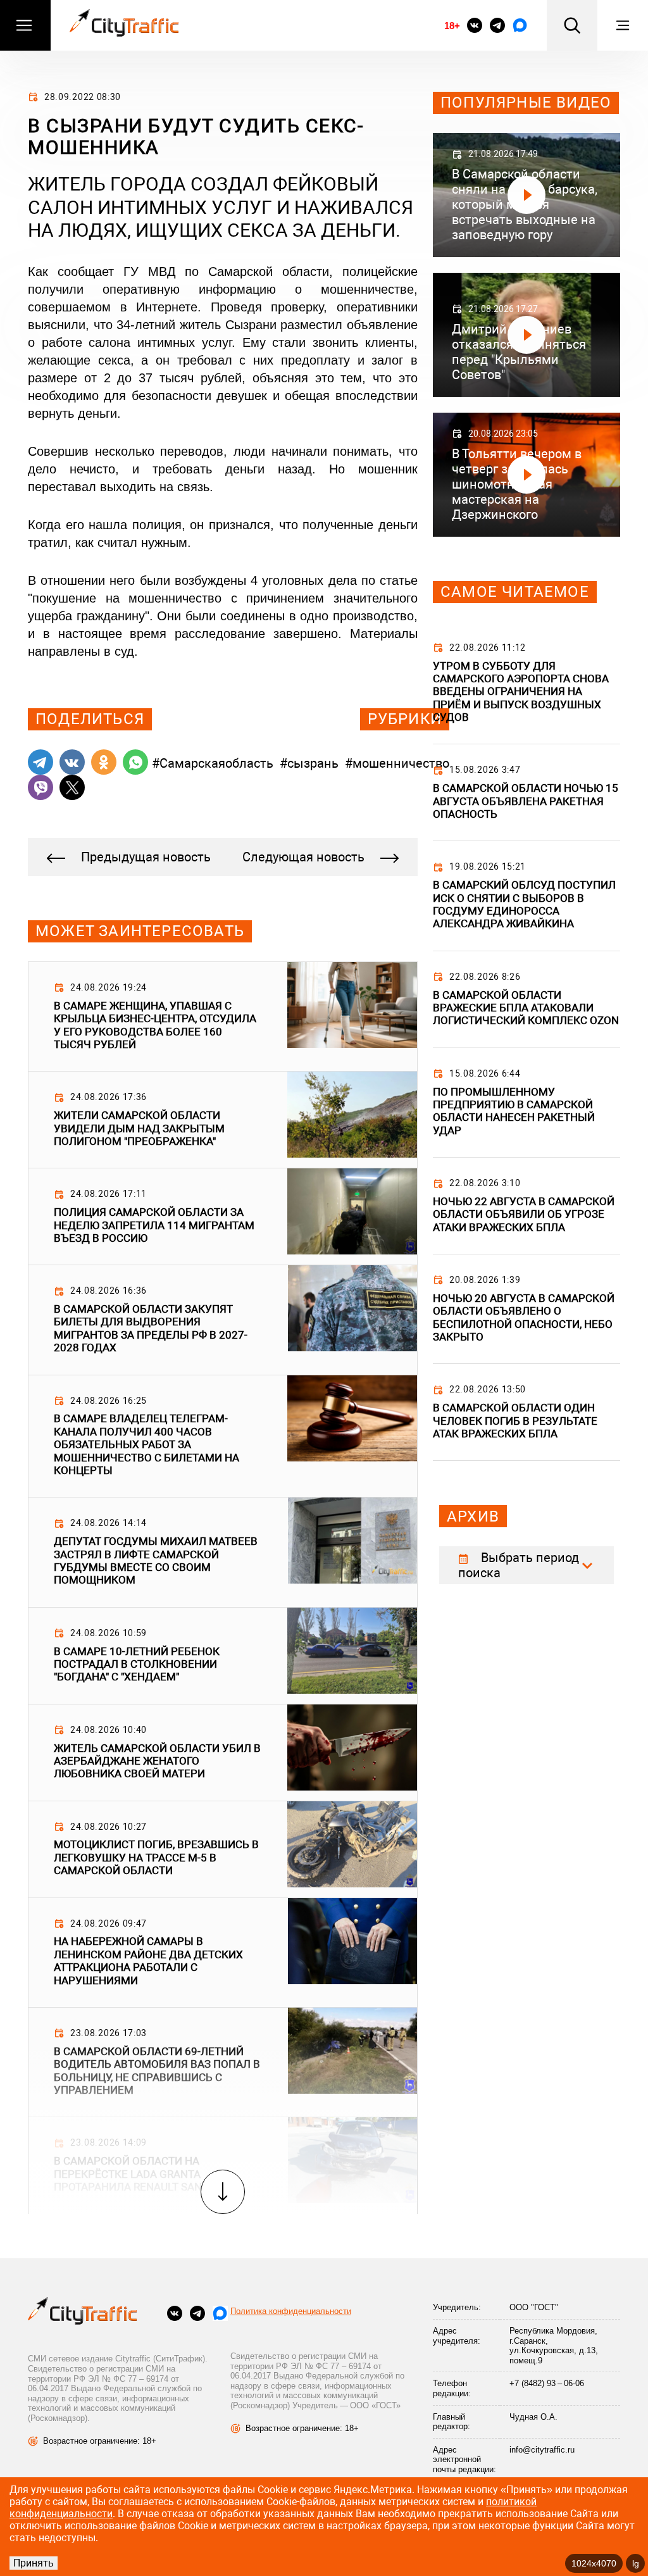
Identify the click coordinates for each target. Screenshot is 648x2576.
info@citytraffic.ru (542, 2450)
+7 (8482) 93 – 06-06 (547, 2383)
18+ (452, 26)
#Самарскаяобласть (213, 763)
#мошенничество (397, 763)
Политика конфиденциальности (291, 2311)
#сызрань (309, 763)
